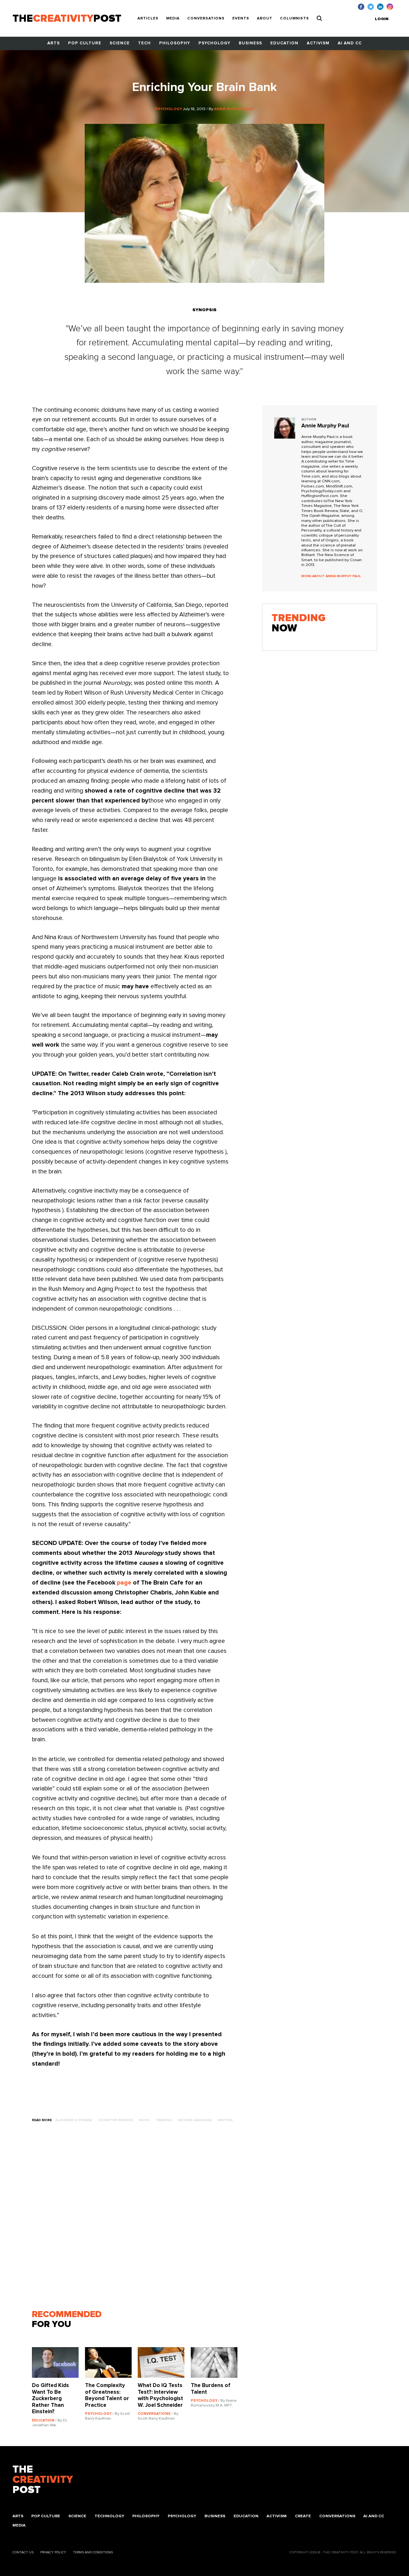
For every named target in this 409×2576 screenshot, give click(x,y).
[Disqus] (138, 2219)
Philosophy (175, 43)
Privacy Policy (53, 2552)
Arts (54, 43)
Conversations (206, 19)
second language (195, 2120)
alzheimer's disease (74, 2120)
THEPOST (43, 2480)
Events (241, 19)
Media (173, 19)
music (145, 2120)
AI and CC (350, 43)
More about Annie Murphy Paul (331, 576)
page (124, 1583)
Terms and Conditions (93, 2552)
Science (120, 43)
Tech (144, 43)
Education (284, 43)
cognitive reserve (116, 2120)
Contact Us (23, 2552)
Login (382, 19)
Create (303, 2516)
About (265, 19)
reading (164, 2120)
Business (250, 43)
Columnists (294, 19)
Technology (109, 2516)
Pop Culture (85, 43)
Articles (148, 19)
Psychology (214, 43)
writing (225, 2120)
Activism (318, 43)
